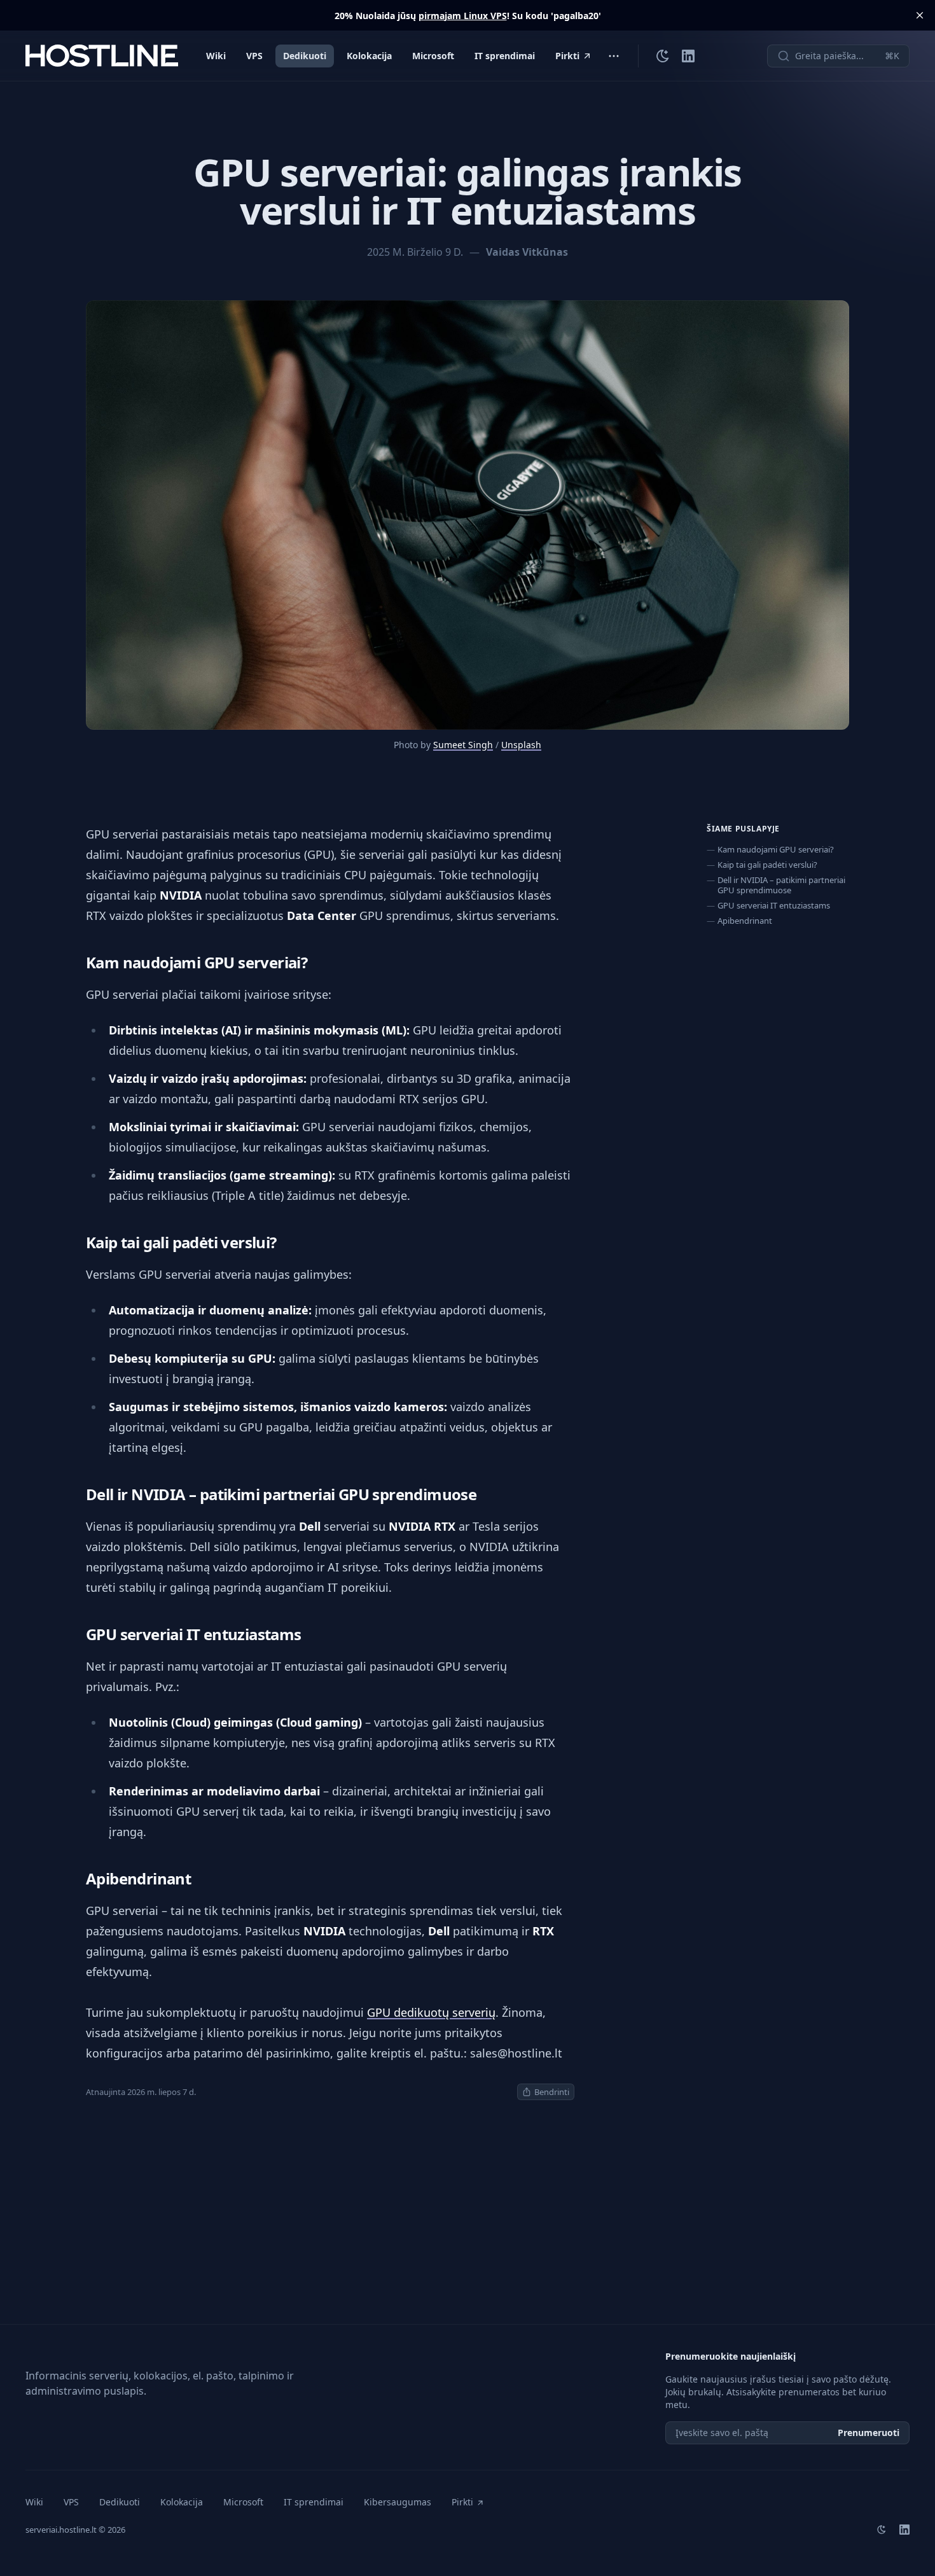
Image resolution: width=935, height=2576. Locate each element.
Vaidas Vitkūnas (527, 252)
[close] (920, 15)
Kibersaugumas (398, 2502)
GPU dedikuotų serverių (431, 2012)
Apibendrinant (745, 921)
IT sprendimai (505, 56)
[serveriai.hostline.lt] (102, 56)
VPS (254, 56)
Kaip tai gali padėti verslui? (767, 865)
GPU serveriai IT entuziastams (774, 905)
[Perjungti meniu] (614, 56)
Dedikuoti (305, 56)
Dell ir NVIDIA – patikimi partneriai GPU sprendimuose (781, 885)
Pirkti (567, 56)
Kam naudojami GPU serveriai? (776, 849)
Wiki (216, 56)
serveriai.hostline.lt (61, 2530)
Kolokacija (369, 56)
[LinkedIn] (688, 56)
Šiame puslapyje (743, 829)
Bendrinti (552, 2092)
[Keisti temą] (663, 56)
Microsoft (433, 56)
